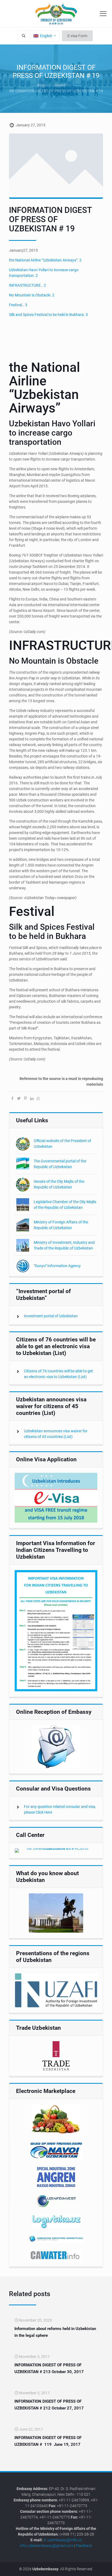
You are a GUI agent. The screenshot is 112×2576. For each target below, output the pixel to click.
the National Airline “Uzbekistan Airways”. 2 (45, 260)
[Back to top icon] (105, 2568)
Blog (41, 85)
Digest (60, 85)
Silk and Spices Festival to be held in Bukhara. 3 (48, 315)
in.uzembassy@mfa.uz (63, 2540)
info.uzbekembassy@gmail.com (47, 2546)
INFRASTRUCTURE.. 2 (27, 285)
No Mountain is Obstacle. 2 (32, 295)
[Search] (24, 36)
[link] (56, 1498)
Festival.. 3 (18, 305)
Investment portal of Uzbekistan (51, 1316)
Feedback (84, 2546)
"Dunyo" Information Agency (57, 1266)
